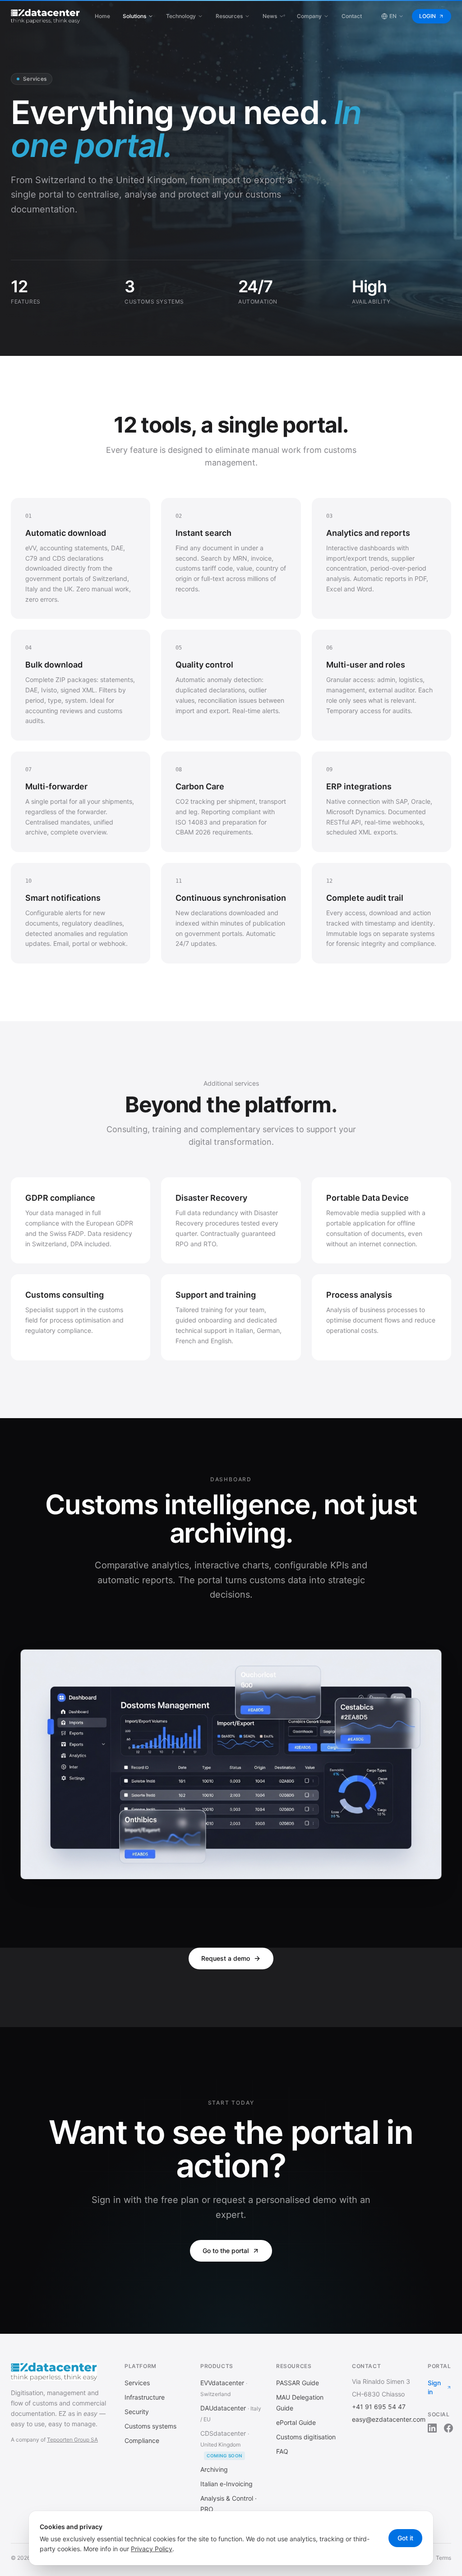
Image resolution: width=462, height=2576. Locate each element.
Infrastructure (145, 2397)
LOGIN (427, 16)
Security (137, 2412)
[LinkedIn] (432, 2428)
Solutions (134, 16)
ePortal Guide (296, 2422)
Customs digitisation (306, 2437)
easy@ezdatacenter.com (389, 2419)
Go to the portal (226, 2251)
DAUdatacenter (223, 2408)
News (270, 16)
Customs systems (150, 2426)
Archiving (214, 2469)
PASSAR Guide (298, 2383)
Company (309, 16)
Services (137, 2383)
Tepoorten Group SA (72, 2440)
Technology (181, 16)
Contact (352, 16)
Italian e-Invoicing (226, 2484)
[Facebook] (448, 2428)
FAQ (282, 2451)
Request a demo (226, 1958)
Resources (229, 16)
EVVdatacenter (222, 2383)
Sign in (434, 2387)
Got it (405, 2538)
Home (102, 16)
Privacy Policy (152, 2549)
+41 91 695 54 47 (379, 2407)
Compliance (142, 2440)
